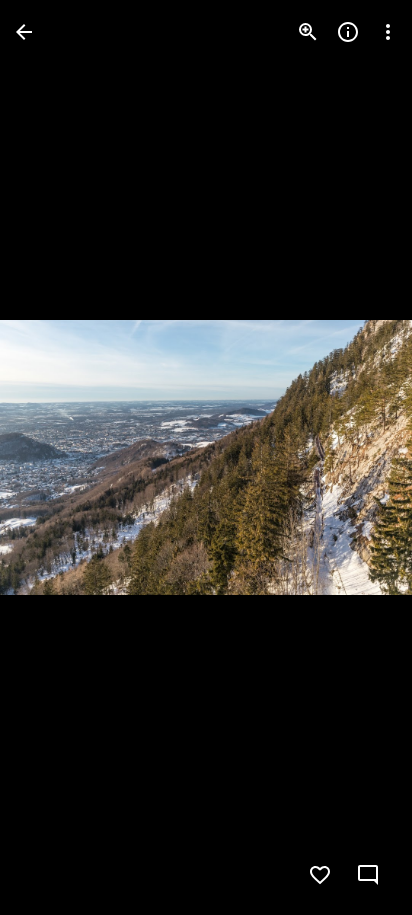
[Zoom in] (308, 32)
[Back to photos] (24, 32)
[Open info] (348, 32)
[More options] (388, 32)
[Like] (320, 875)
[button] (56, 458)
